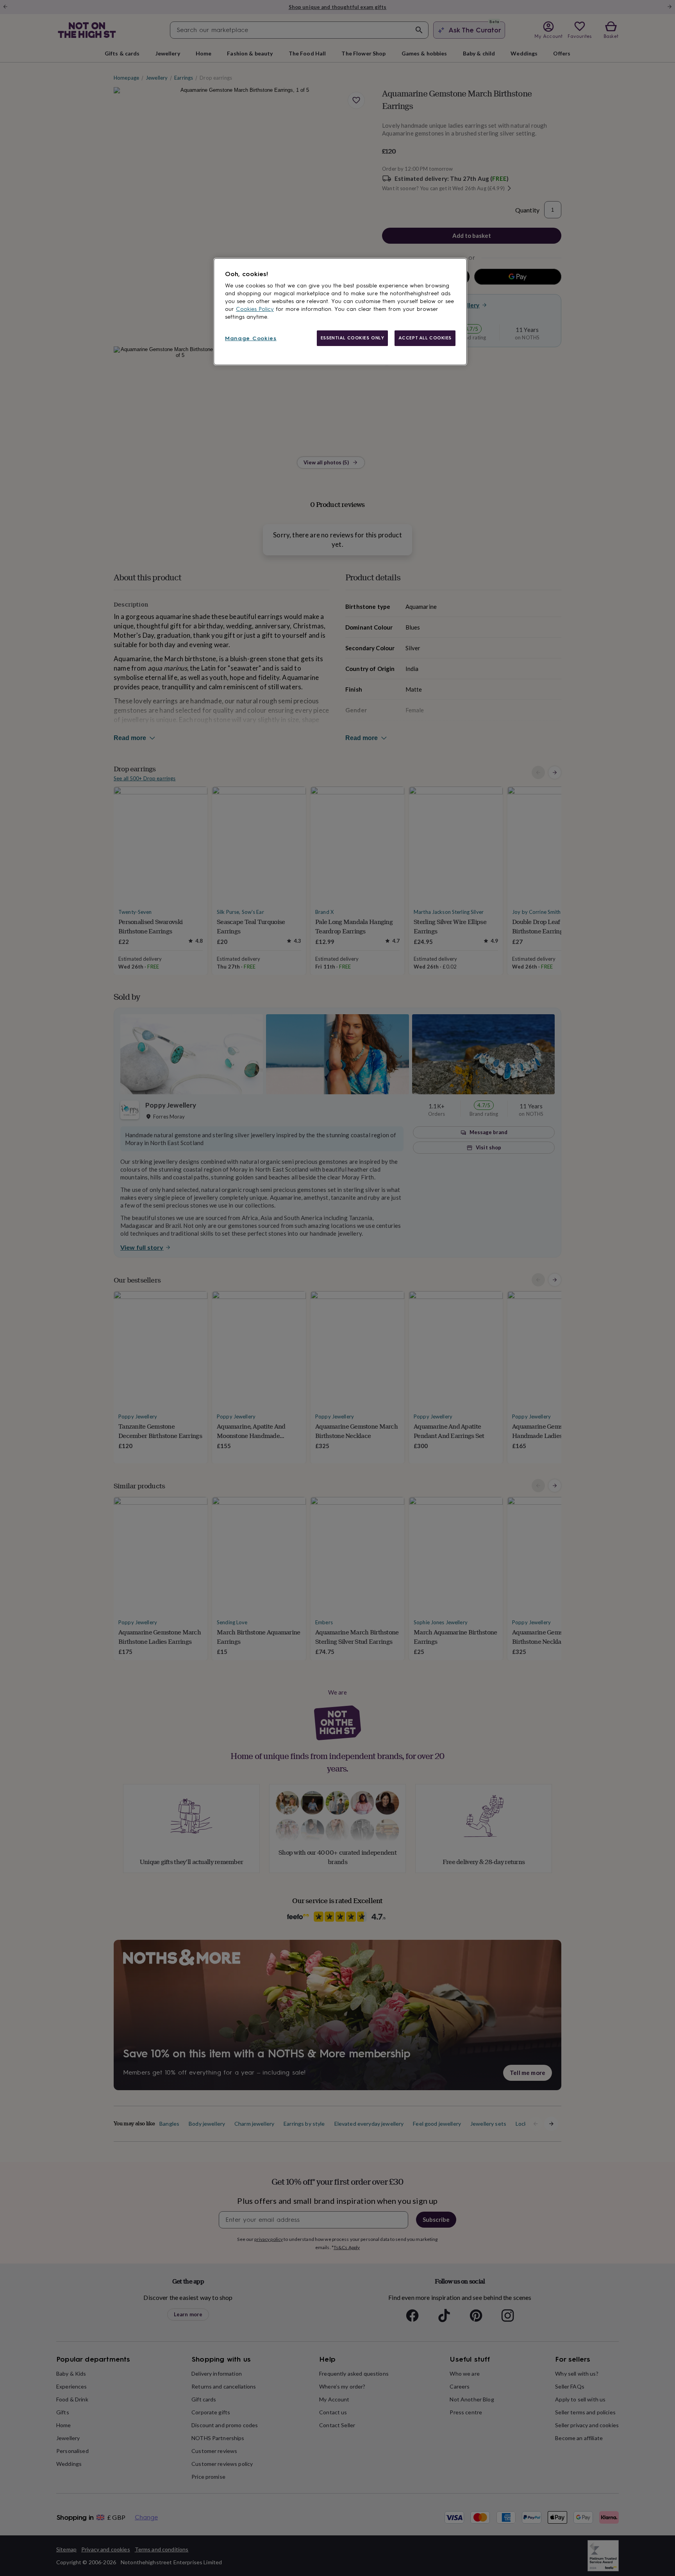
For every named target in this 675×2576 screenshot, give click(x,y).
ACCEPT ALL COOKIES (425, 338)
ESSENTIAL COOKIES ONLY (353, 338)
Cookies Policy (255, 309)
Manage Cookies (251, 338)
